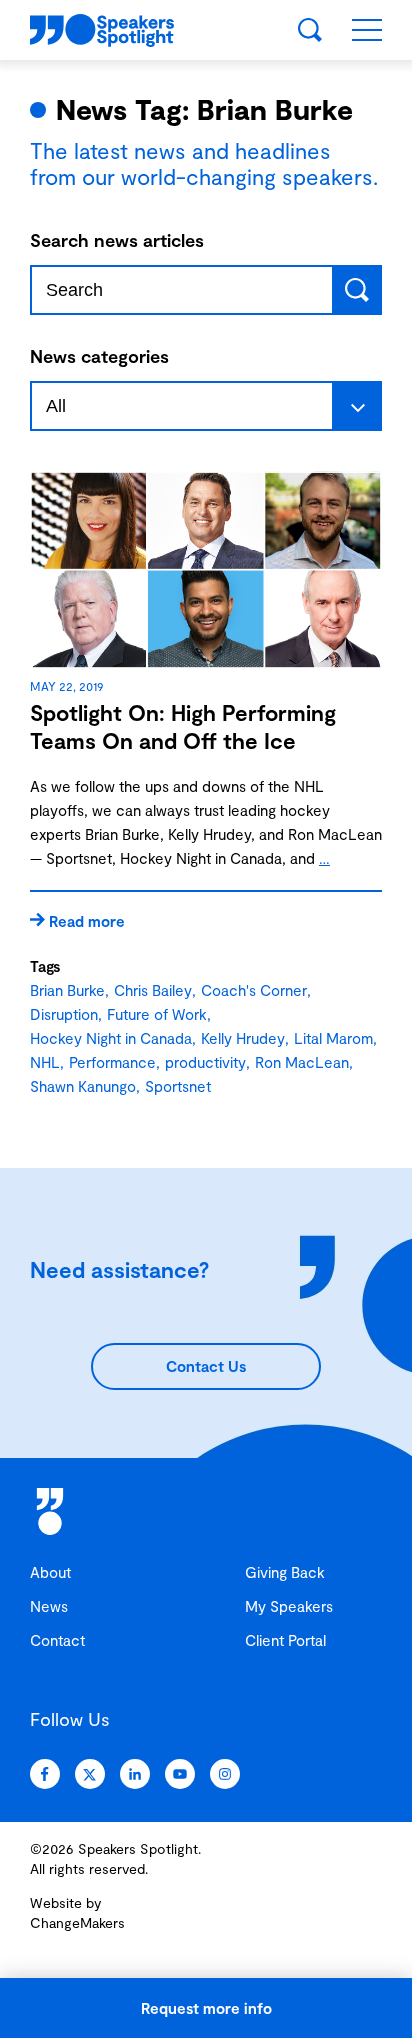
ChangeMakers (77, 1922)
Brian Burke (67, 990)
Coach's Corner (254, 990)
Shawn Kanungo (83, 1086)
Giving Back (285, 1572)
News (49, 1606)
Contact (57, 1640)
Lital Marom (333, 1038)
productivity (205, 1062)
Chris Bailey (153, 990)
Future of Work (157, 1014)
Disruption (64, 1014)
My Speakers (289, 1606)
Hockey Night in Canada (111, 1038)
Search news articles (117, 240)
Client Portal (285, 1640)
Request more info (206, 2008)
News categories (99, 356)
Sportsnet (178, 1086)
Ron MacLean (302, 1062)
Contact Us (206, 1366)
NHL (45, 1062)
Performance (112, 1062)
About (50, 1572)
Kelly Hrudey (243, 1038)
